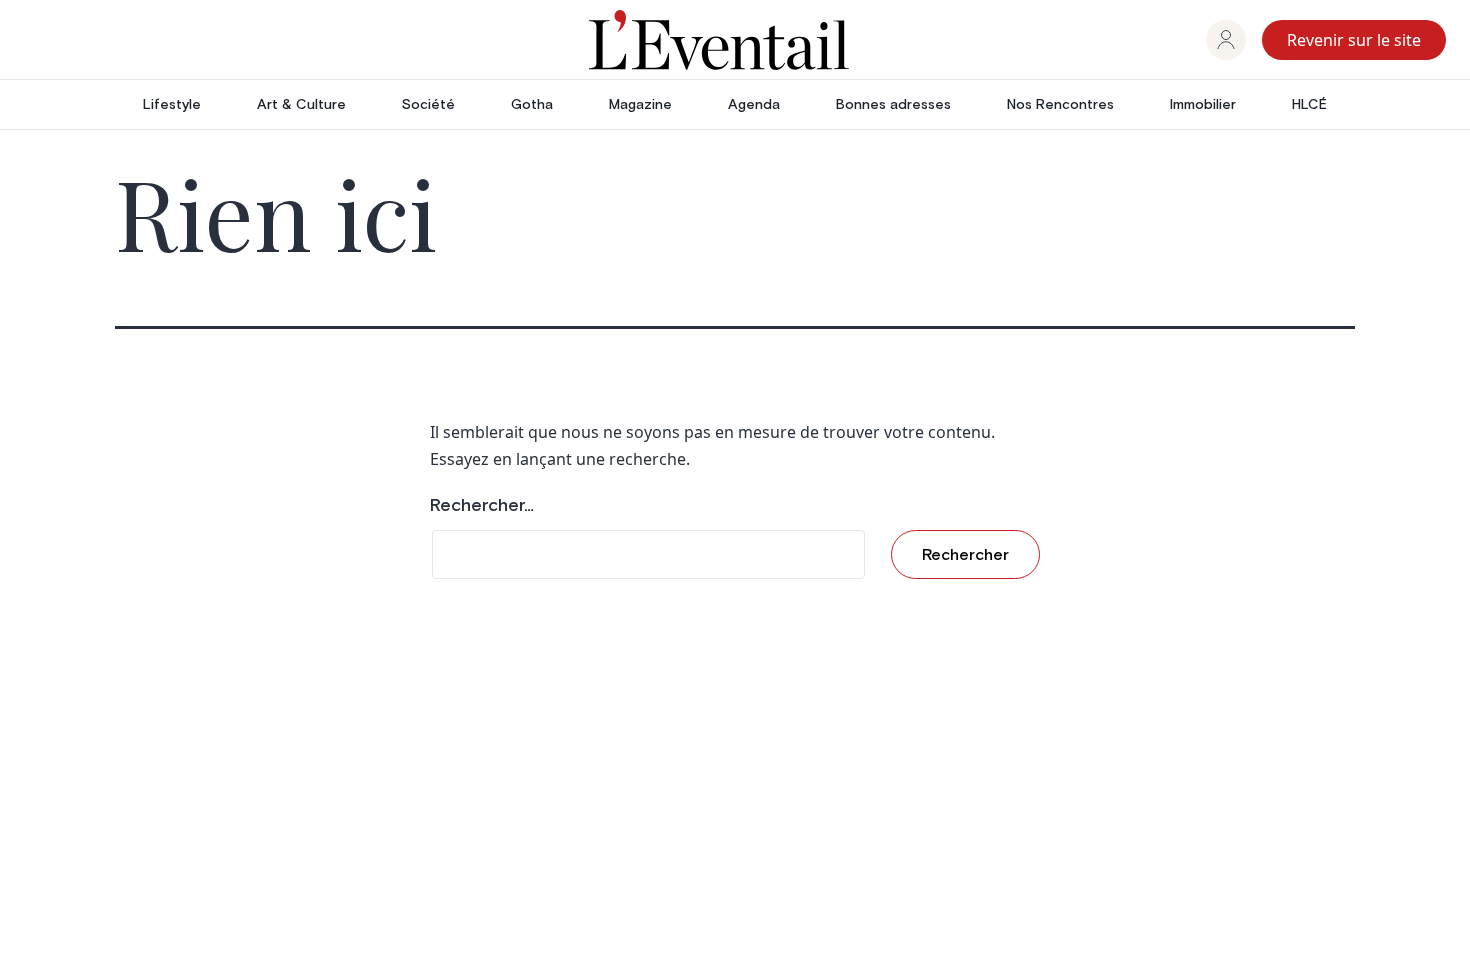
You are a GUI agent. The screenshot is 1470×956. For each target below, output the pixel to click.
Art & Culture (301, 105)
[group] (1226, 40)
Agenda (754, 105)
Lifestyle (172, 105)
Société (428, 105)
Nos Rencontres (1060, 105)
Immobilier (1203, 105)
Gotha (532, 105)
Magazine (640, 105)
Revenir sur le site (1354, 40)
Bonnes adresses (893, 105)
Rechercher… (482, 506)
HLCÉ (1309, 105)
